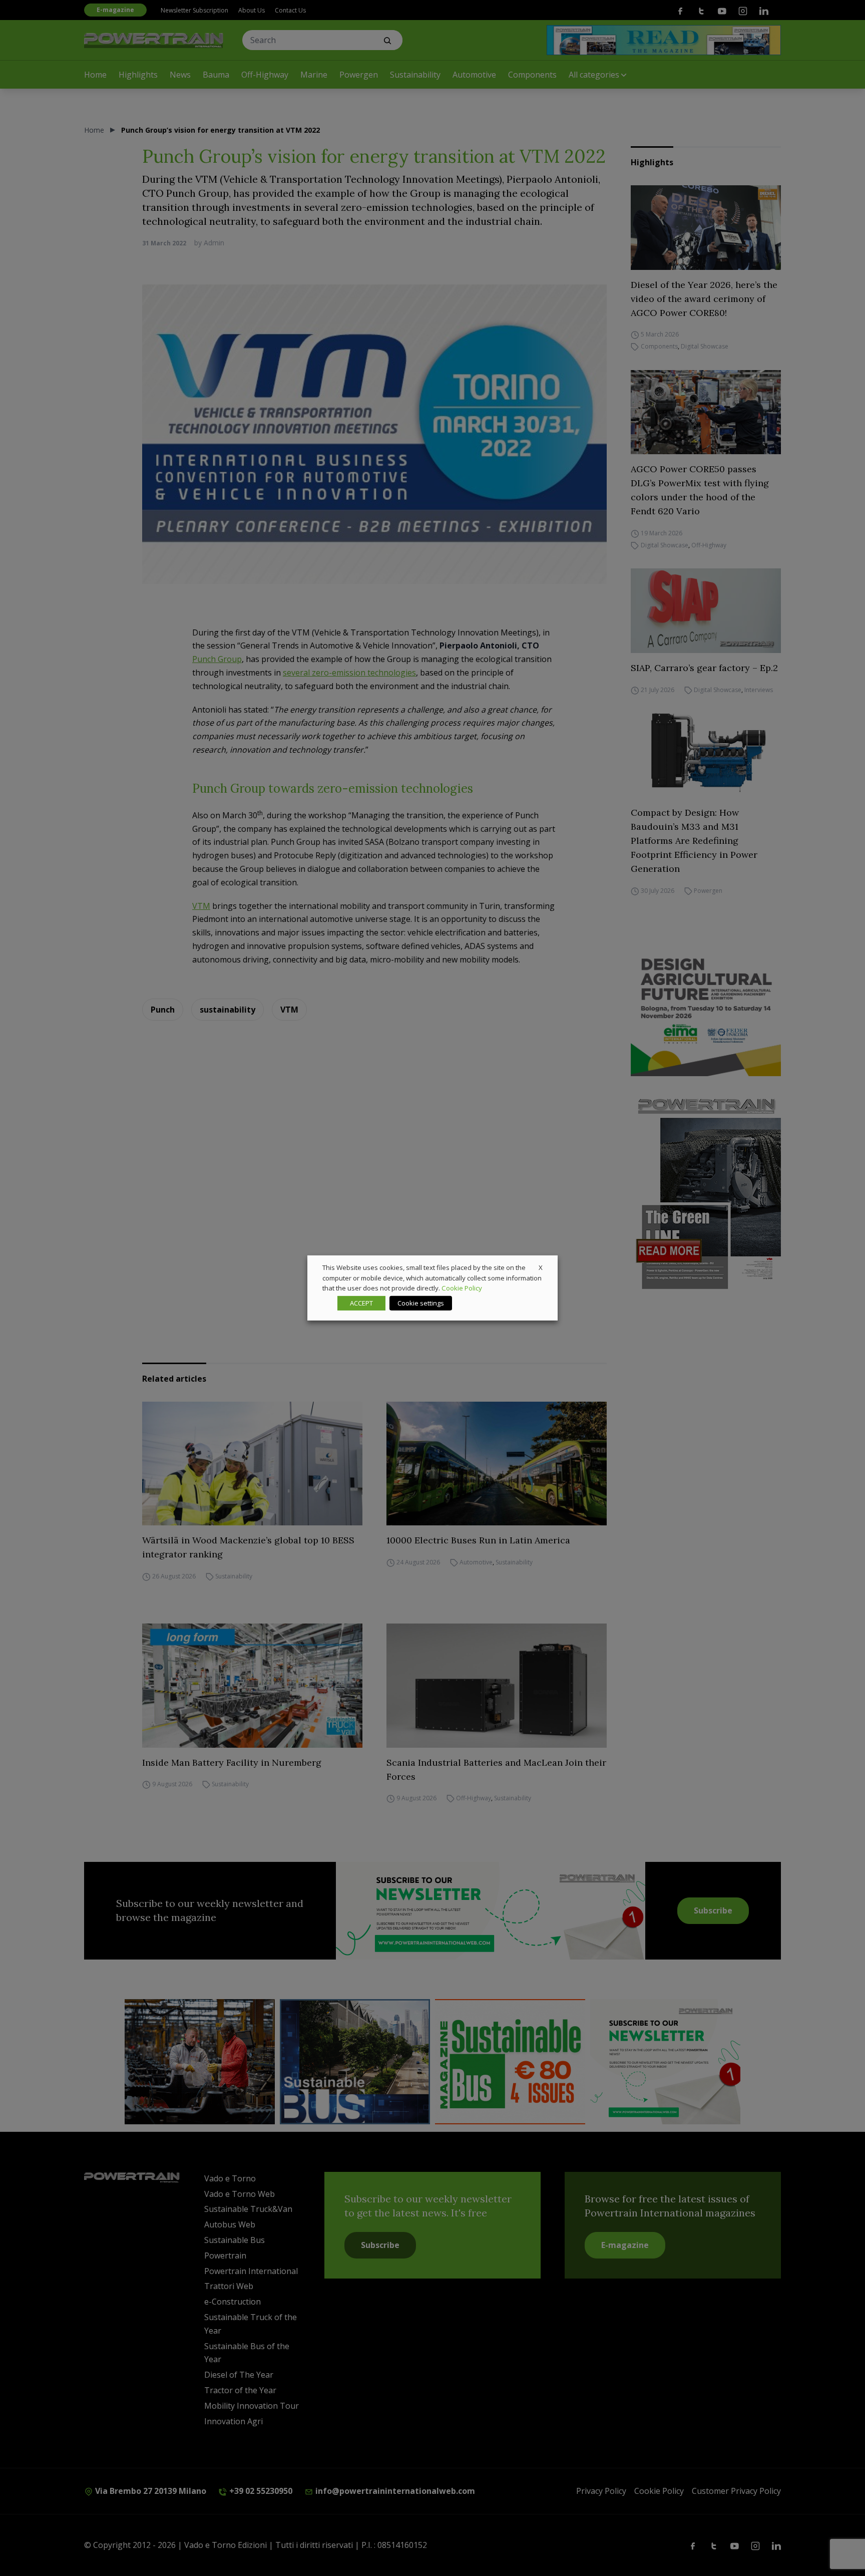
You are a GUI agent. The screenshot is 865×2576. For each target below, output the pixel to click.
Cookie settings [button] (421, 1303)
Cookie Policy (462, 1288)
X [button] (541, 1267)
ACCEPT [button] (361, 1303)
